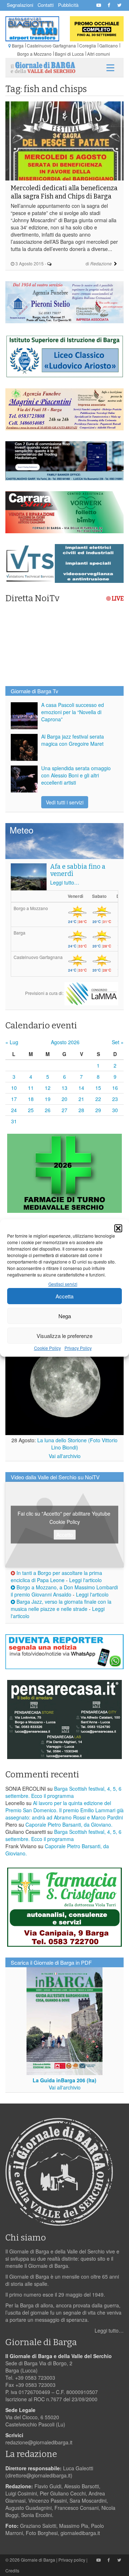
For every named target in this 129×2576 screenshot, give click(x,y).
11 (31, 1088)
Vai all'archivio (65, 1456)
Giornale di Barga (38, 2560)
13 (64, 1088)
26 (48, 1110)
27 (64, 1110)
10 (14, 1088)
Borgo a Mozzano (34, 54)
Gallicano (109, 45)
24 (14, 1110)
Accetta (64, 1296)
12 (48, 1088)
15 (98, 1088)
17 (14, 1099)
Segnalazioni (20, 5)
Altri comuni (99, 54)
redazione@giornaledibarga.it (39, 2442)
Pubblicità (68, 5)
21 (81, 1099)
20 (64, 1099)
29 (98, 1110)
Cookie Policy (47, 1348)
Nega (65, 1316)
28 (81, 1110)
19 (48, 1099)
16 (115, 1088)
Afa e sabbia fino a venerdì (78, 870)
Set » (118, 1042)
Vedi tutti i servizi (65, 802)
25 (31, 1110)
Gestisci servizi (63, 1284)
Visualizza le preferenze (64, 1336)
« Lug (12, 1042)
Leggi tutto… (65, 882)
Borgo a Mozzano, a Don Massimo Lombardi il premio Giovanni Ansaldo (64, 1591)
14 (81, 1088)
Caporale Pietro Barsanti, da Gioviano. (69, 1824)
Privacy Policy (78, 1348)
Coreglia (88, 45)
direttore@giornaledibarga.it (39, 2475)
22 (98, 1099)
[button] (118, 1228)
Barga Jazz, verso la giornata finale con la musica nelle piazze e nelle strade (61, 1605)
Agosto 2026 (65, 1042)
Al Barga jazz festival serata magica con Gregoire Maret (73, 740)
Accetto (65, 1534)
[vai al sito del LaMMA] (91, 993)
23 (115, 1099)
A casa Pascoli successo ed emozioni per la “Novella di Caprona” (73, 712)
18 (31, 1099)
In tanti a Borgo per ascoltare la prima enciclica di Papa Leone (56, 1576)
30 (115, 1110)
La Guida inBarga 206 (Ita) (64, 2080)
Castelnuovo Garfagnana (51, 45)
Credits (12, 2570)
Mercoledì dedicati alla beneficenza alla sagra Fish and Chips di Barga (64, 192)
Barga (18, 45)
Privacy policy (72, 2560)
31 (14, 1121)
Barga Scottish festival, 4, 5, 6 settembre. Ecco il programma (63, 1792)
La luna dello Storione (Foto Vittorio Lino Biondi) (77, 1444)
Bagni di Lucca (69, 54)
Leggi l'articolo (85, 1580)
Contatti (46, 5)
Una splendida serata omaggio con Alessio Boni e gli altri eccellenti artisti (76, 775)
